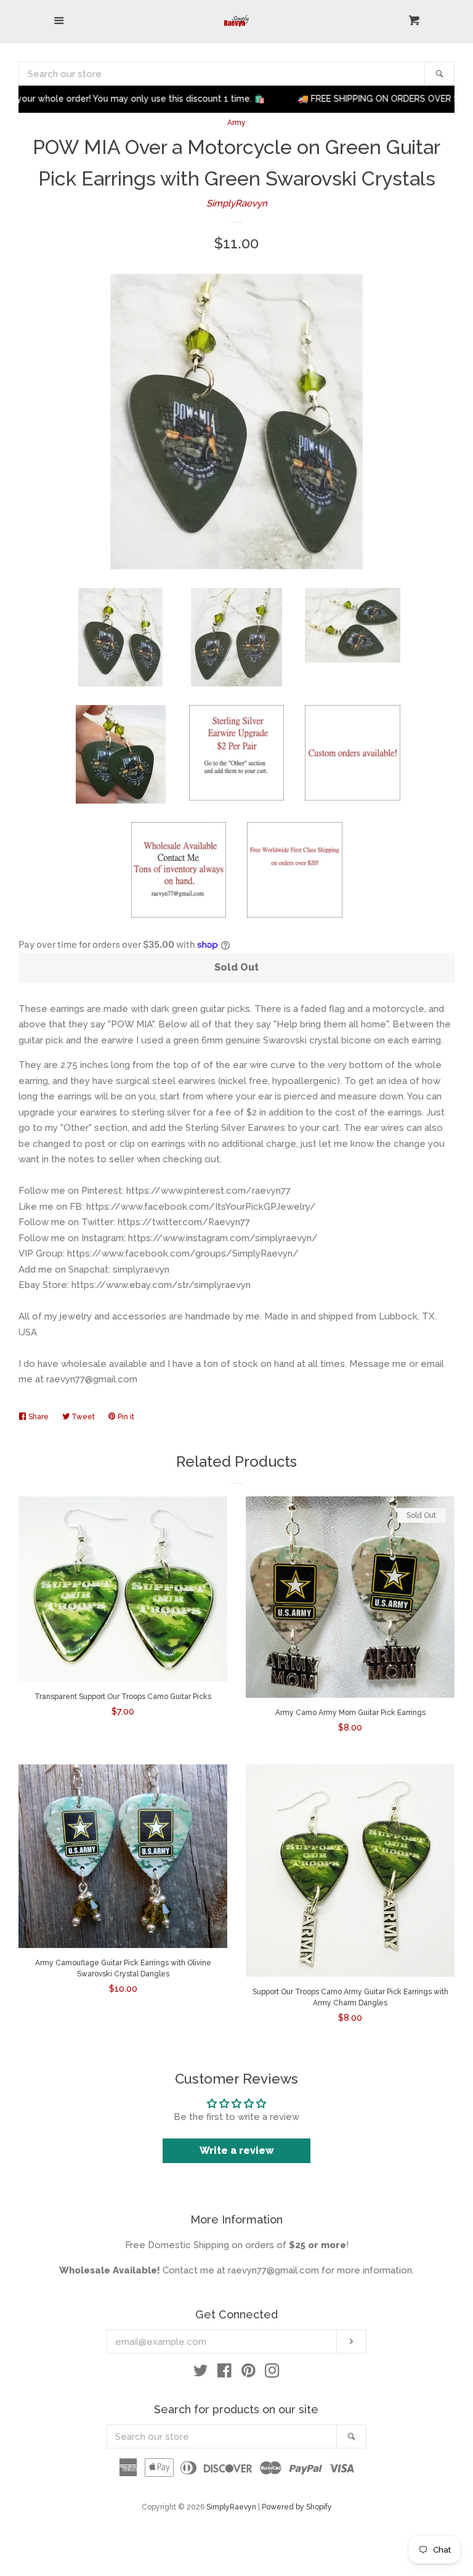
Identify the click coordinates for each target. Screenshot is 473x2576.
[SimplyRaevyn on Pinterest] (249, 2373)
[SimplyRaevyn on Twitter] (201, 2373)
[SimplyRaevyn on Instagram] (272, 2373)
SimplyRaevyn (237, 203)
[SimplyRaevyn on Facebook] (224, 2373)
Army (236, 123)
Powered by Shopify (297, 2507)
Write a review (237, 2150)
